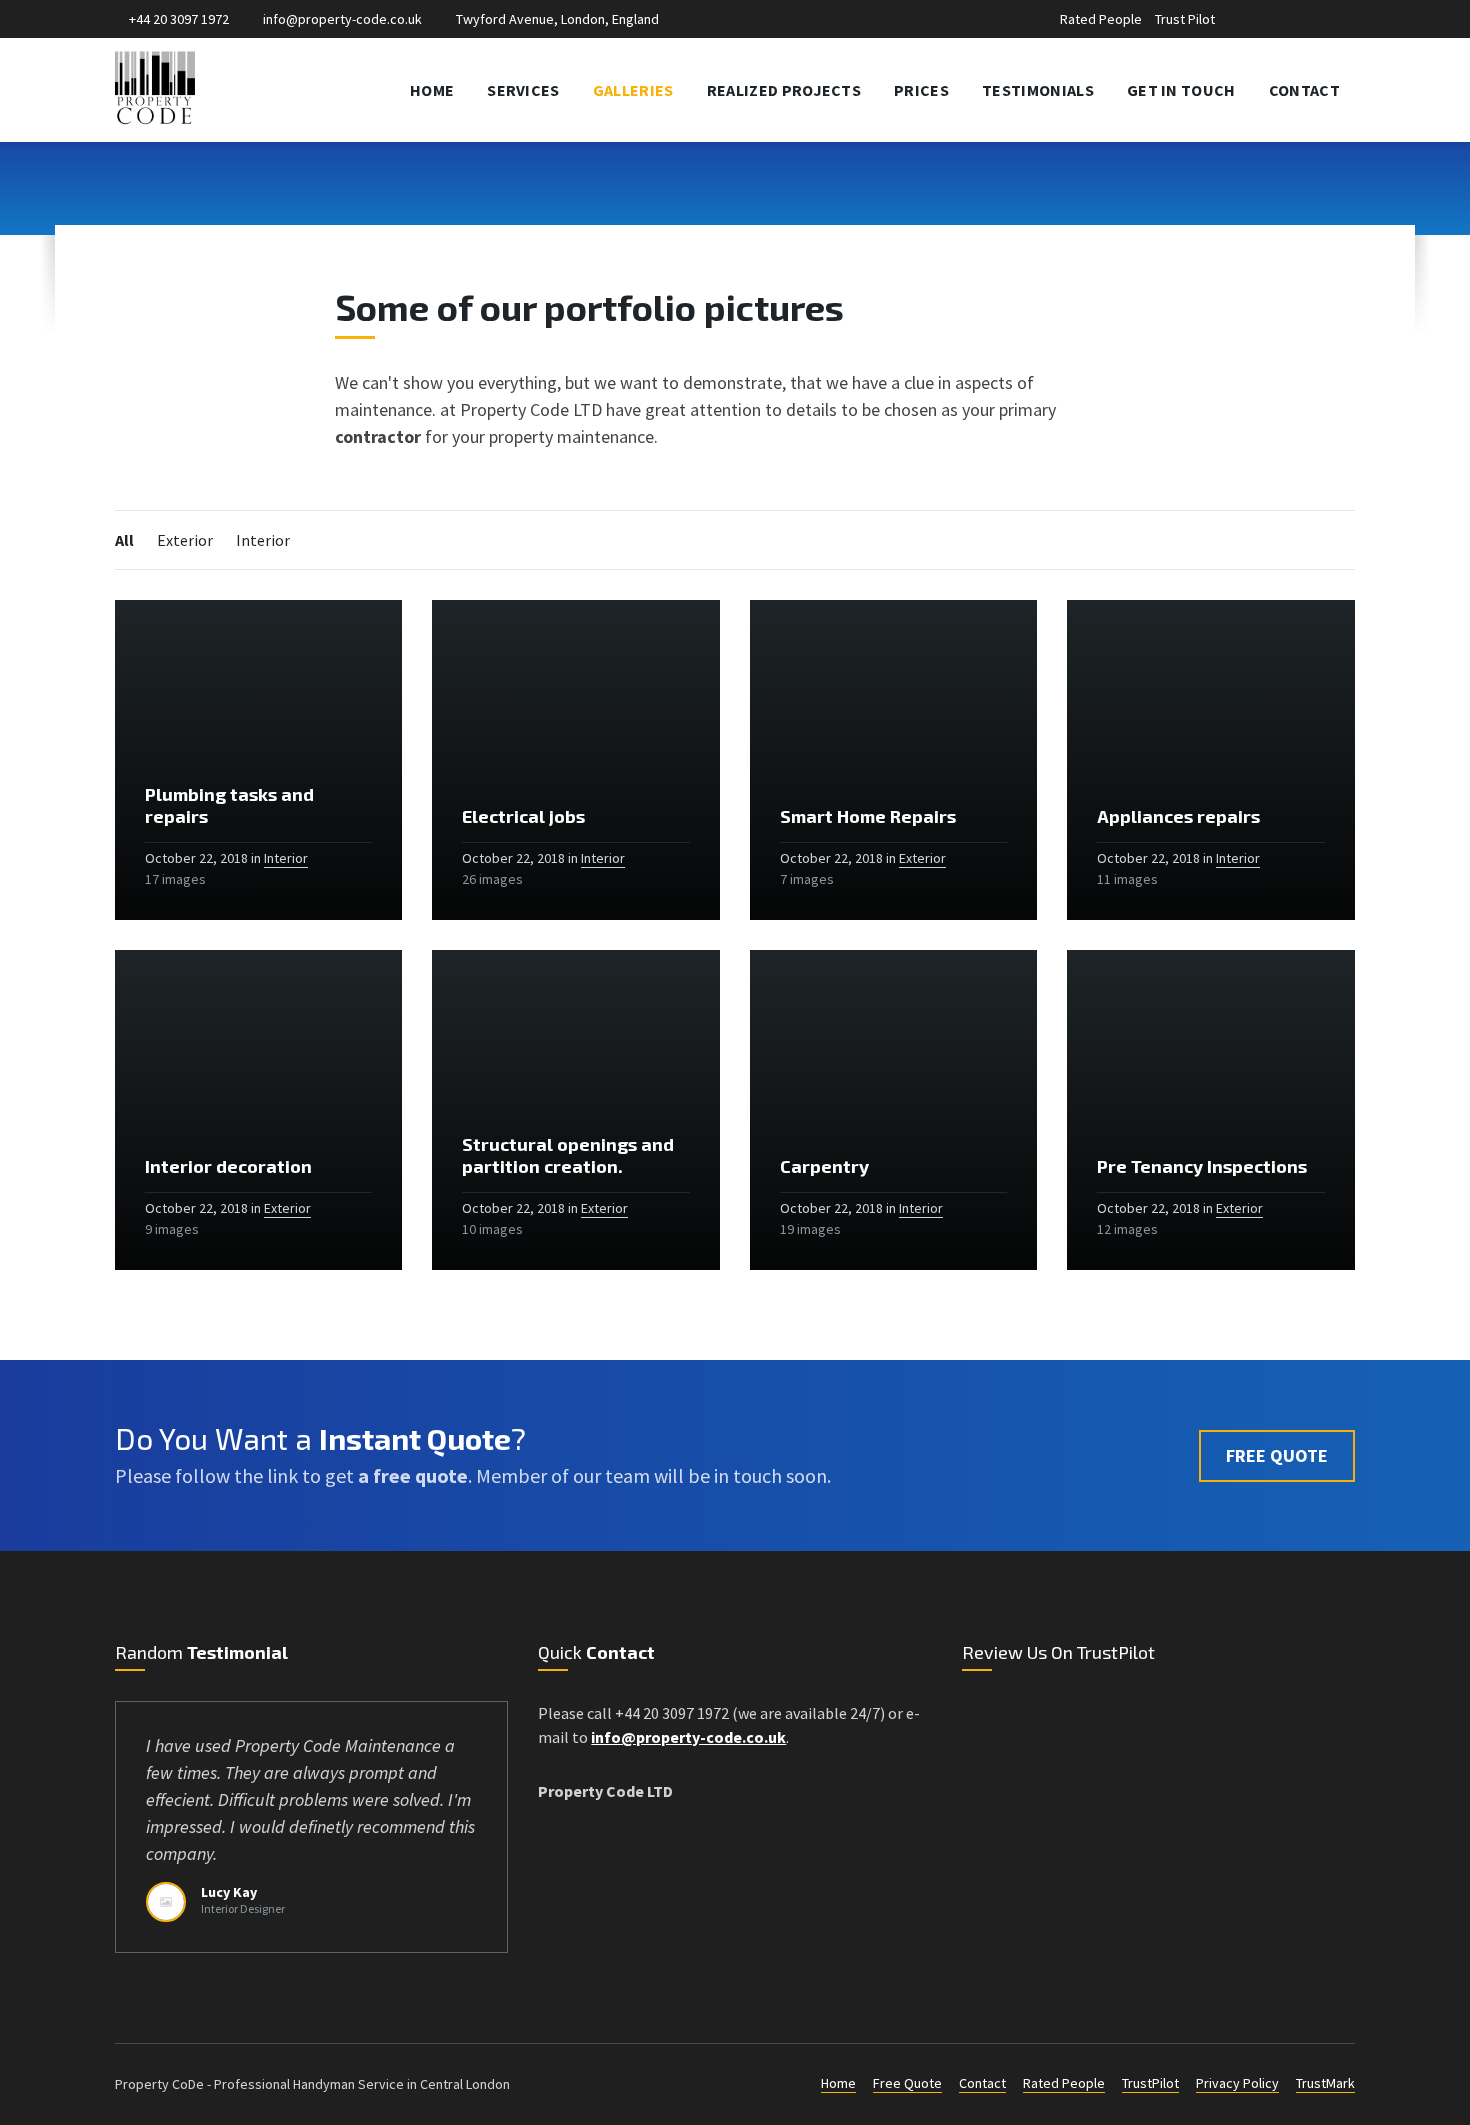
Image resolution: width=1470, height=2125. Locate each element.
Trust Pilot (1185, 19)
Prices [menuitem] (921, 90)
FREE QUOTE (1277, 1455)
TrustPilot (1150, 2083)
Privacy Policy (1237, 2083)
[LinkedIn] (1299, 21)
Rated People (1101, 19)
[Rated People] (1254, 21)
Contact (982, 2083)
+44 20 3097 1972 (179, 19)
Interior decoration (228, 1166)
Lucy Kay (229, 1892)
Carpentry (824, 1166)
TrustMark (1325, 2083)
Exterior (185, 540)
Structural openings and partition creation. (568, 1155)
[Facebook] (1277, 21)
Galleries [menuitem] (633, 90)
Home (838, 2083)
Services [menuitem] (523, 90)
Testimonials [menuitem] (1038, 90)
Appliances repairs (1178, 816)
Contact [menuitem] (1304, 90)
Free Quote (907, 2083)
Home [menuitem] (432, 90)
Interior (263, 540)
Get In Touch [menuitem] (1181, 90)
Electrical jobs (523, 816)
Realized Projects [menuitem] (784, 90)
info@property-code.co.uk (342, 19)
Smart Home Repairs (868, 816)
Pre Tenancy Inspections (1202, 1166)
